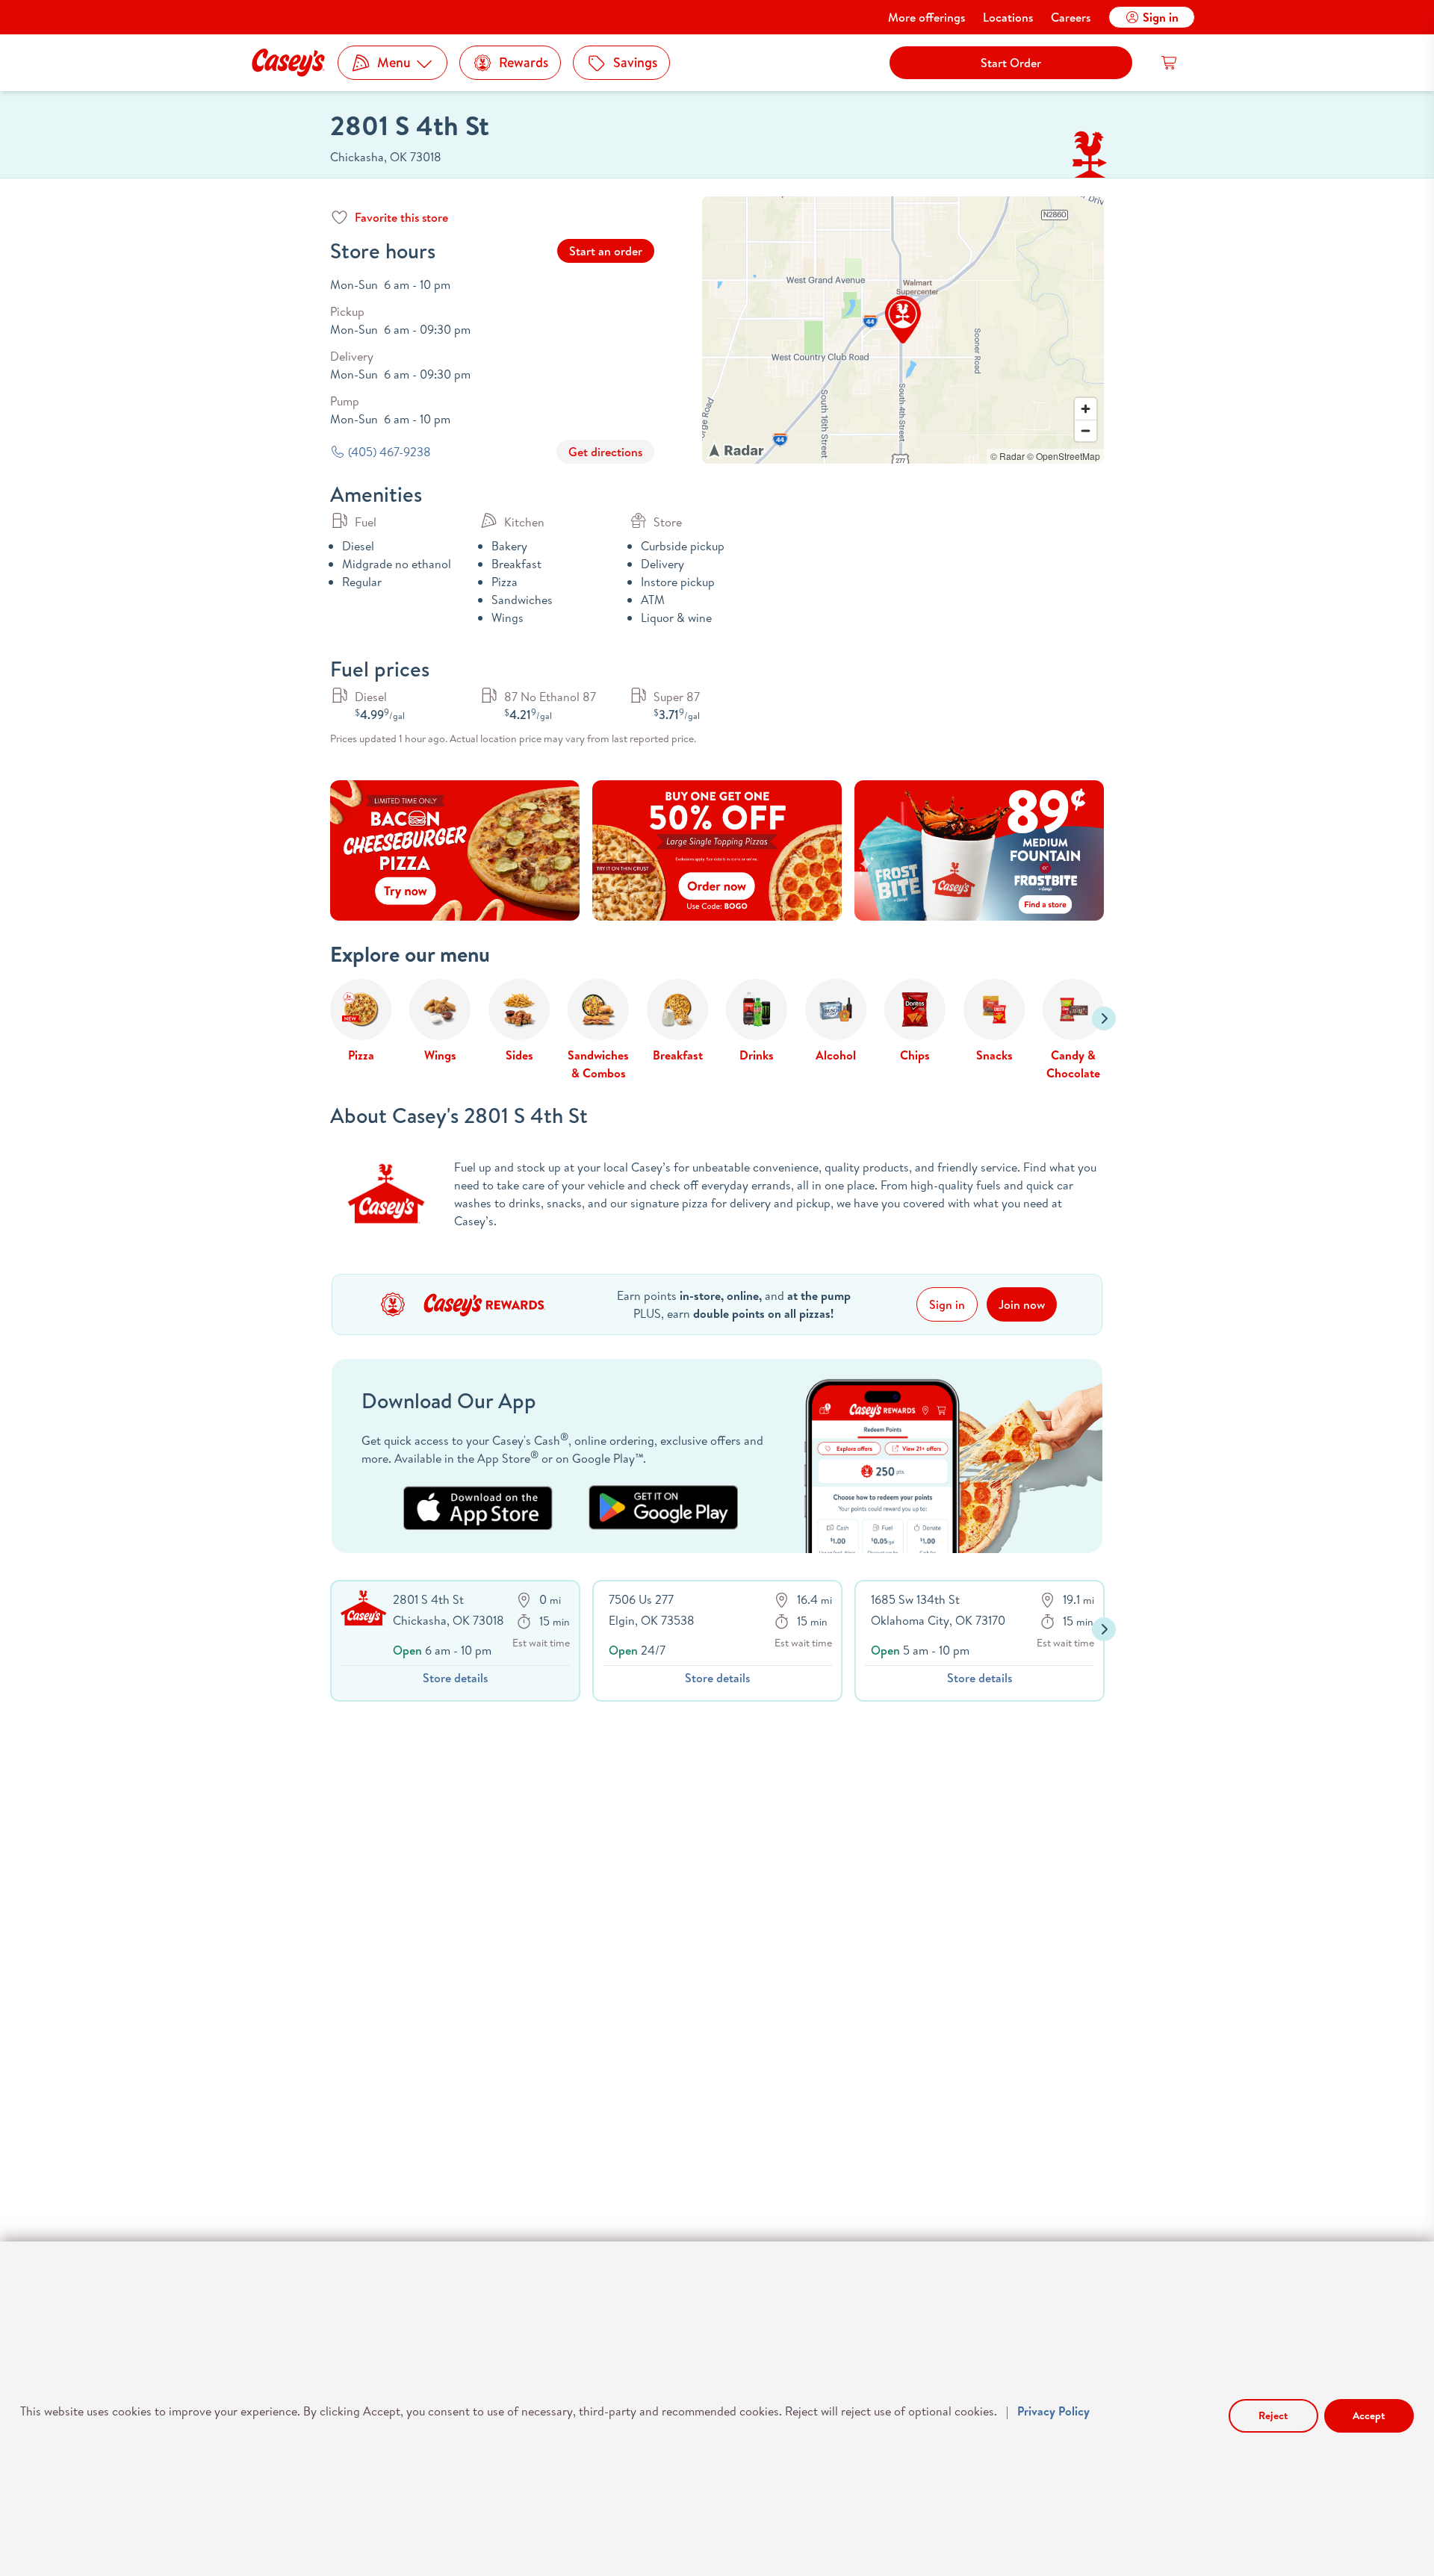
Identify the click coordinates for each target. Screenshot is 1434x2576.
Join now (1022, 1304)
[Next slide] (1104, 1018)
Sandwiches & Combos (598, 1064)
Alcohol (836, 1055)
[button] (903, 320)
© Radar (1008, 456)
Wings (440, 1055)
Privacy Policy (1053, 2411)
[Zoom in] (1086, 409)
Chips (915, 1055)
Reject (1273, 2415)
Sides (519, 1055)
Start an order (606, 251)
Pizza (361, 1055)
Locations (1008, 17)
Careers (1071, 17)
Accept (1369, 2415)
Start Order (1011, 63)
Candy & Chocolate (1073, 1064)
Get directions (605, 452)
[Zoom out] (1086, 430)
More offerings (926, 17)
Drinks (757, 1055)
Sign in (1161, 17)
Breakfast (678, 1055)
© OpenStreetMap (1064, 456)
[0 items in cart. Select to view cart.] (1170, 63)
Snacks (994, 1055)
